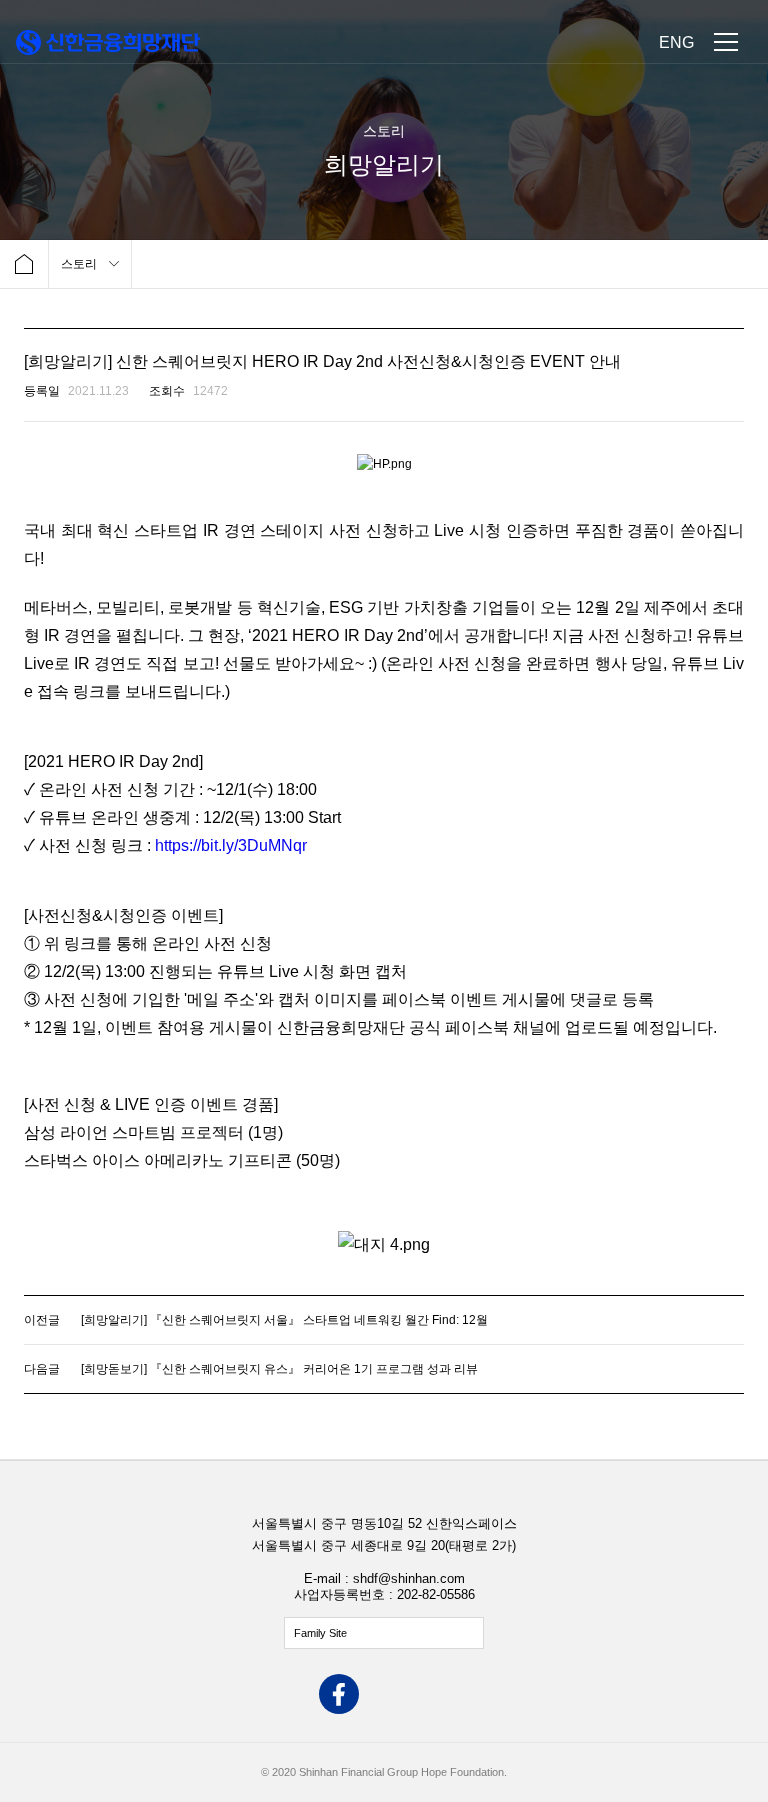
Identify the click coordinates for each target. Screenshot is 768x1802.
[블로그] (294, 1696)
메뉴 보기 (726, 42)
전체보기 (384, 1633)
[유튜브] (429, 1696)
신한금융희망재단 (108, 42)
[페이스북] (339, 1696)
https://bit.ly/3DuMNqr (231, 845)
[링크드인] (474, 1696)
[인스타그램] (384, 1696)
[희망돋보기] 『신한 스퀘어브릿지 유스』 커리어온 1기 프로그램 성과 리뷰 (279, 1369)
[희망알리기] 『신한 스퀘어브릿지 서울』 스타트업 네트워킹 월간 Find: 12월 (284, 1320)
